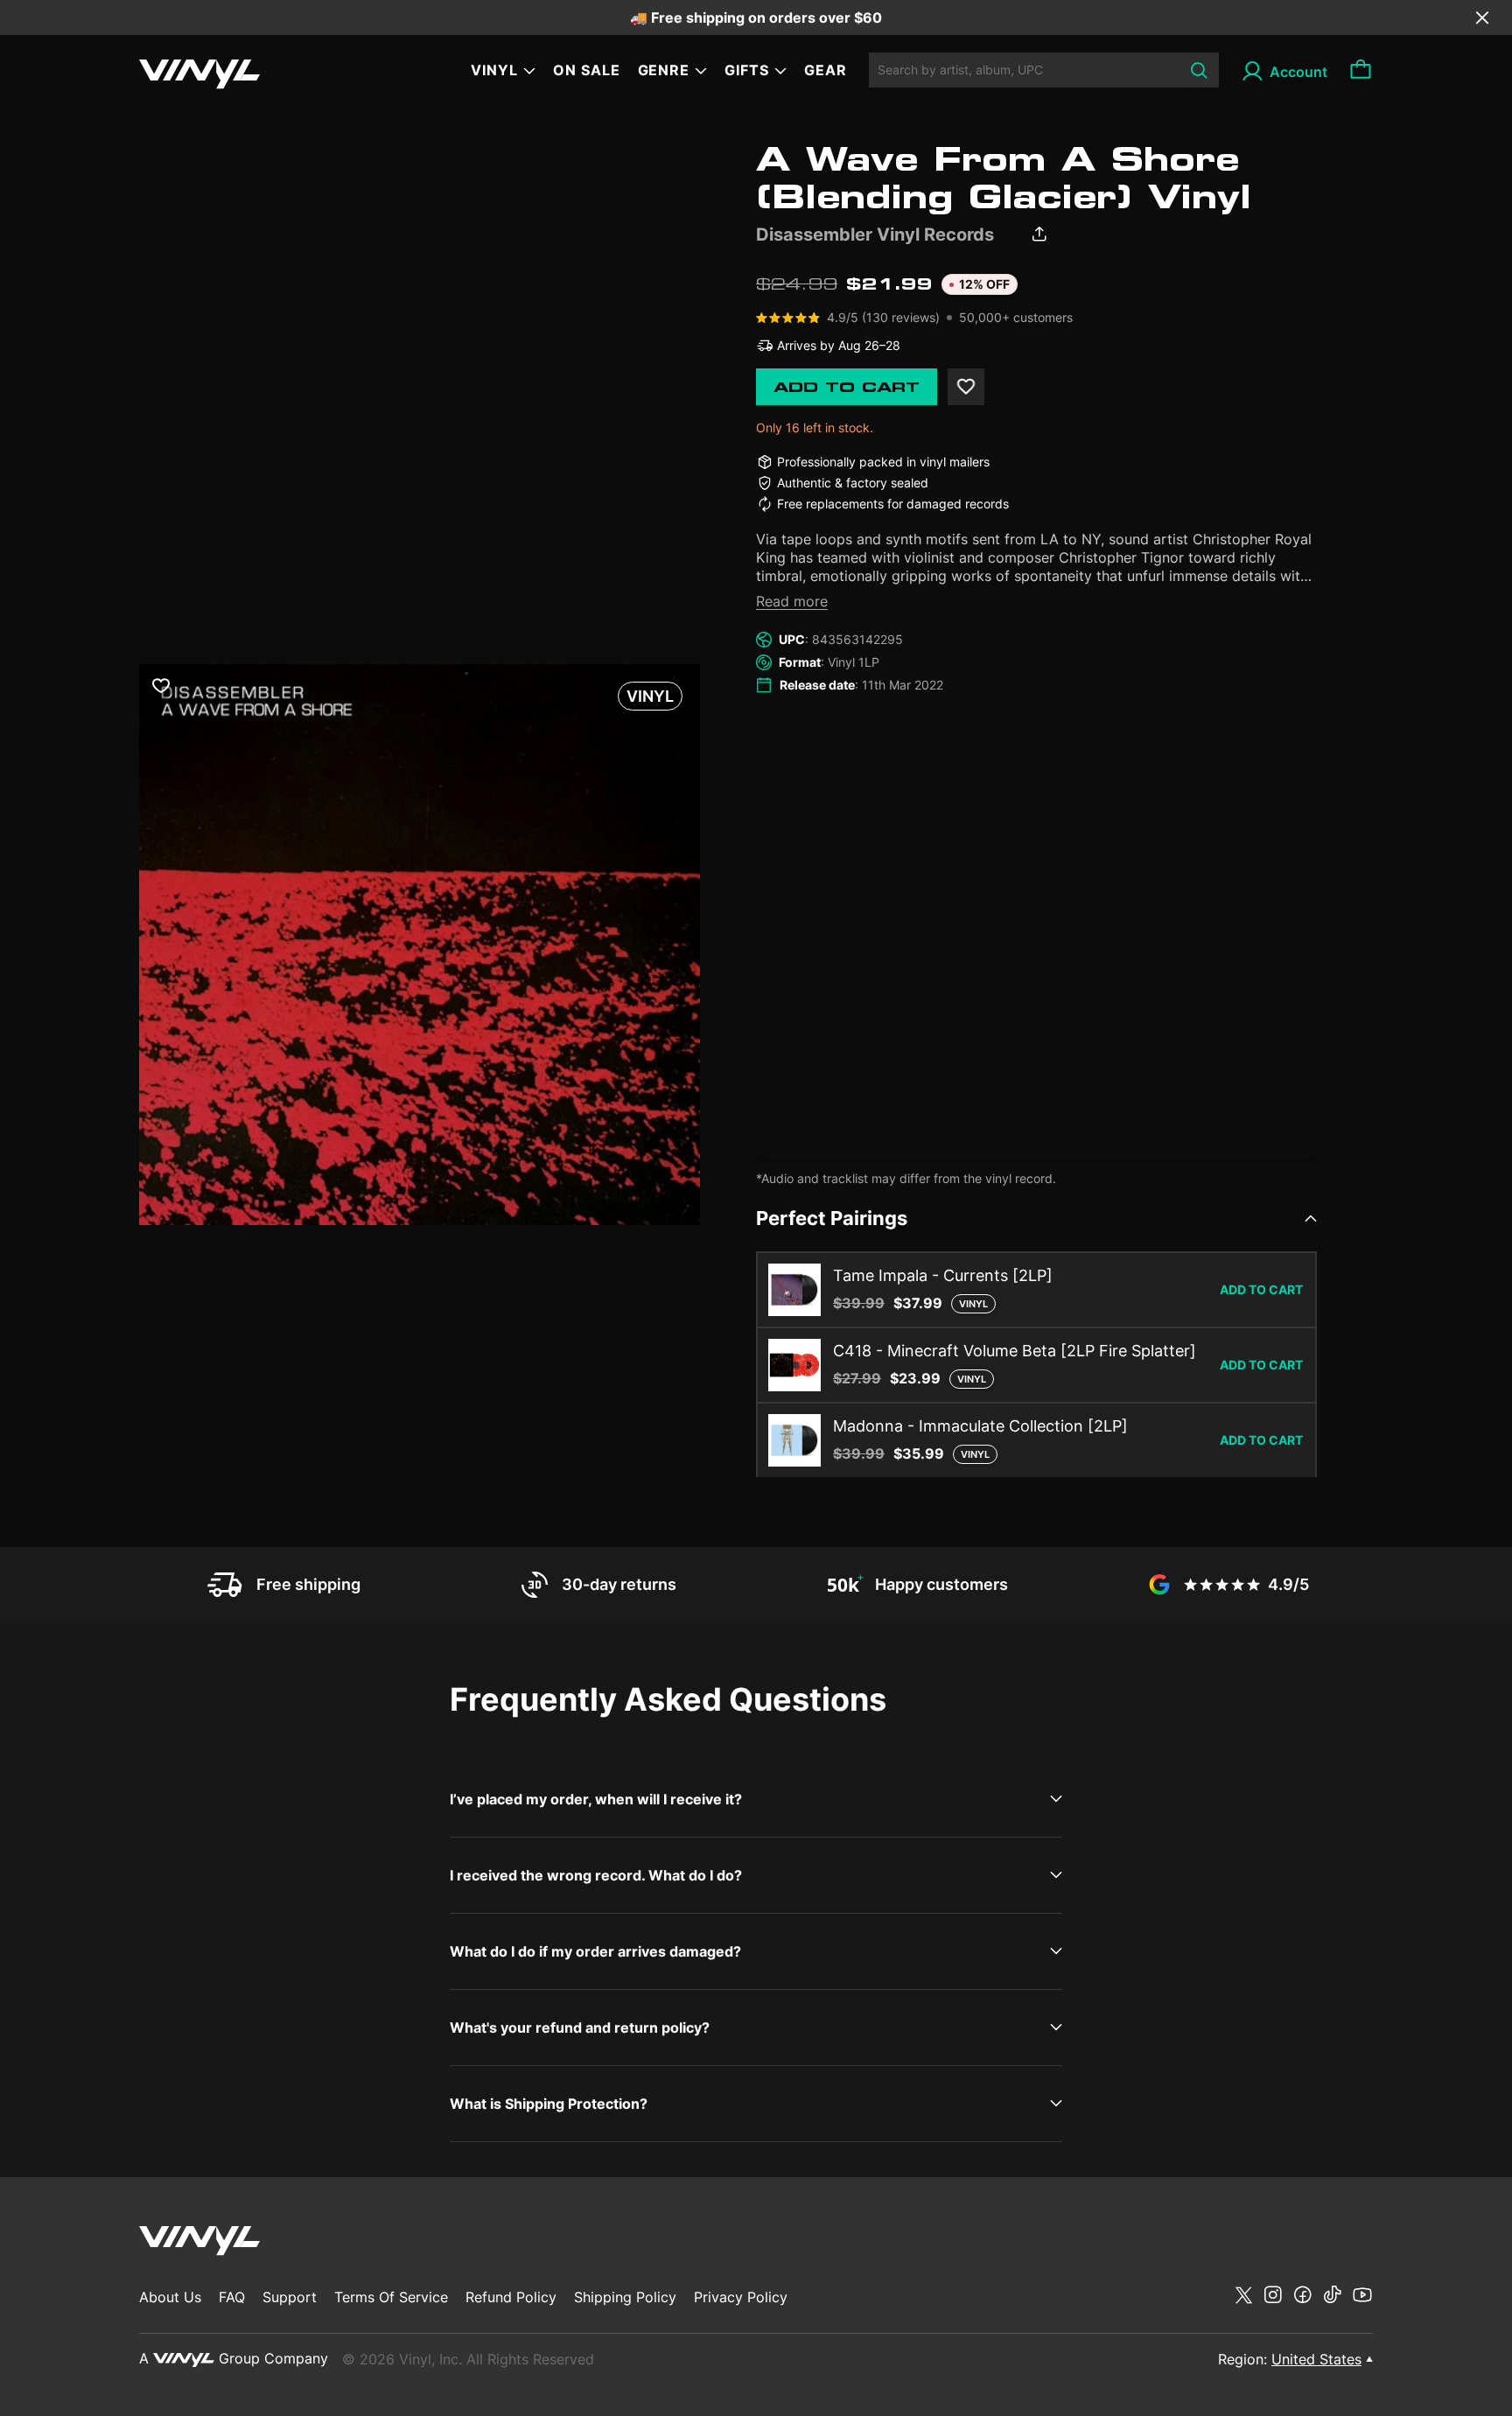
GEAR (826, 70)
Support (290, 2297)
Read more (792, 601)
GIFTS (747, 70)
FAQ (232, 2297)
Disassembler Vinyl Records (875, 235)
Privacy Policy (741, 2297)
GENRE (664, 70)
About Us (170, 2297)
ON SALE (587, 70)
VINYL (494, 70)
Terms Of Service (391, 2297)
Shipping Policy (625, 2297)
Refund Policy (511, 2297)
